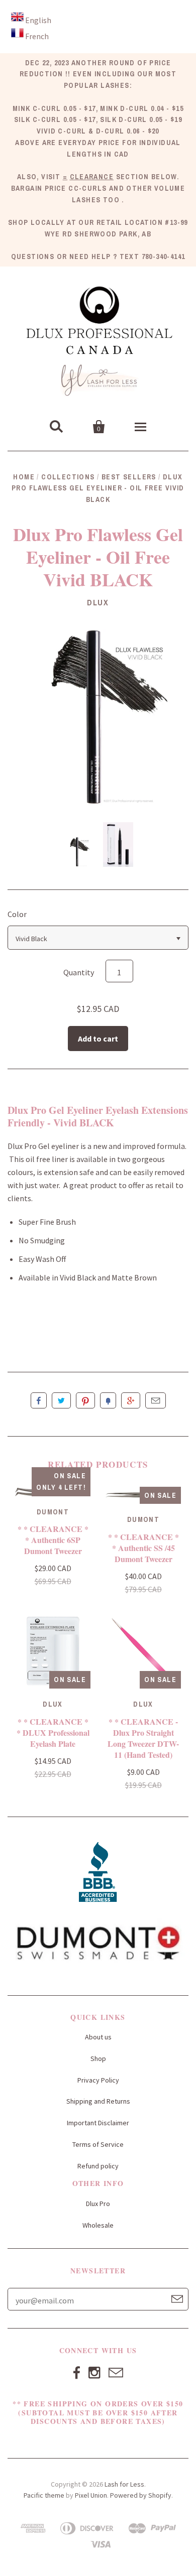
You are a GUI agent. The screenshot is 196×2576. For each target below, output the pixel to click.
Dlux (98, 602)
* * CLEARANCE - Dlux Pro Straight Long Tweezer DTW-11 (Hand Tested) (143, 1738)
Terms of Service (98, 2144)
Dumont (53, 1512)
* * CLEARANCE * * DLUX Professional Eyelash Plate (53, 1732)
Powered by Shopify (141, 2495)
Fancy (108, 1400)
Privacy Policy (98, 2080)
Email (156, 1400)
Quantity (79, 972)
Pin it (85, 1400)
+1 (131, 1400)
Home (24, 477)
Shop (98, 2058)
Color (17, 914)
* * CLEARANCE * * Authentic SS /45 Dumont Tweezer (143, 1548)
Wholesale (98, 2225)
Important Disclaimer (98, 2123)
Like (39, 1400)
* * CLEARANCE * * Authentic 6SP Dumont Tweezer (53, 1540)
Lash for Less (124, 2484)
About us (98, 2037)
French (37, 36)
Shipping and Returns (98, 2101)
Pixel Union (91, 2495)
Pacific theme (44, 2495)
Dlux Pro (98, 2204)
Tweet (61, 1400)
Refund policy (98, 2166)
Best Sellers (129, 477)
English (38, 20)
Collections (68, 477)
